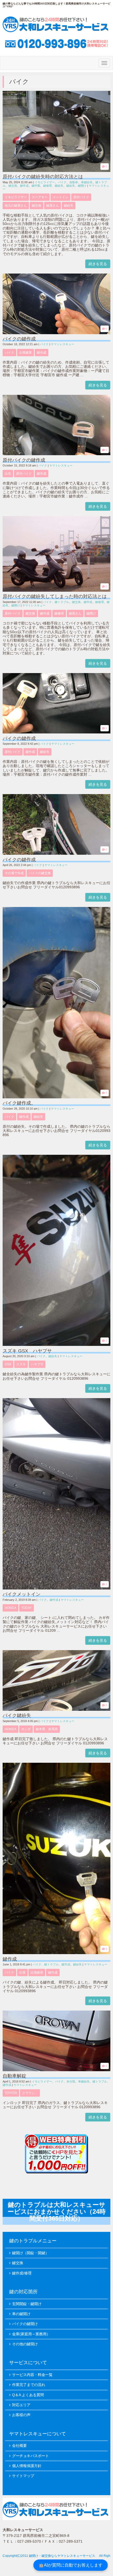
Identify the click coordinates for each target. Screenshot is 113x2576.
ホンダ (26, 1729)
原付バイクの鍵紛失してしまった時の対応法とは (55, 596)
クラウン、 (30, 2093)
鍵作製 (36, 186)
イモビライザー (45, 182)
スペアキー (40, 197)
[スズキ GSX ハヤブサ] (56, 1345)
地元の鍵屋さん (16, 206)
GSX (8, 1364)
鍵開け (82, 186)
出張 (22, 1972)
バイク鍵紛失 (17, 1715)
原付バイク (81, 197)
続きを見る (98, 264)
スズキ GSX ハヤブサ (27, 1351)
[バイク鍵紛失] (56, 1710)
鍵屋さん (53, 206)
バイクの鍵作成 (19, 339)
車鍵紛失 (87, 182)
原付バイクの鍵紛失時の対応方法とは (43, 177)
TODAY (27, 1608)
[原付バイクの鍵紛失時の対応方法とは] (56, 171)
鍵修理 (47, 186)
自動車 (74, 182)
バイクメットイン (22, 1594)
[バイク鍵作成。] (56, 1097)
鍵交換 (13, 186)
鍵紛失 (59, 186)
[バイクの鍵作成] (56, 333)
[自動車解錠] (56, 2070)
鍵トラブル (62, 602)
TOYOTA (11, 2093)
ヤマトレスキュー (63, 344)
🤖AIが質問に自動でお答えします (71, 2565)
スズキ (21, 1364)
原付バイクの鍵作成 (24, 460)
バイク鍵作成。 (19, 1103)
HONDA (11, 1608)
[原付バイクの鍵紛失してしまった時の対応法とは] (56, 591)
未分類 (71, 2081)
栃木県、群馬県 (47, 1729)
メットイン (60, 197)
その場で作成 (14, 873)
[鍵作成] (56, 1953)
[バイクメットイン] (56, 1588)
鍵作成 (24, 186)
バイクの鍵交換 (40, 873)
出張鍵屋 (25, 353)
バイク (62, 182)
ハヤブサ (37, 1364)
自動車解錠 (14, 2076)
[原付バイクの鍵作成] (56, 454)
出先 (8, 474)
